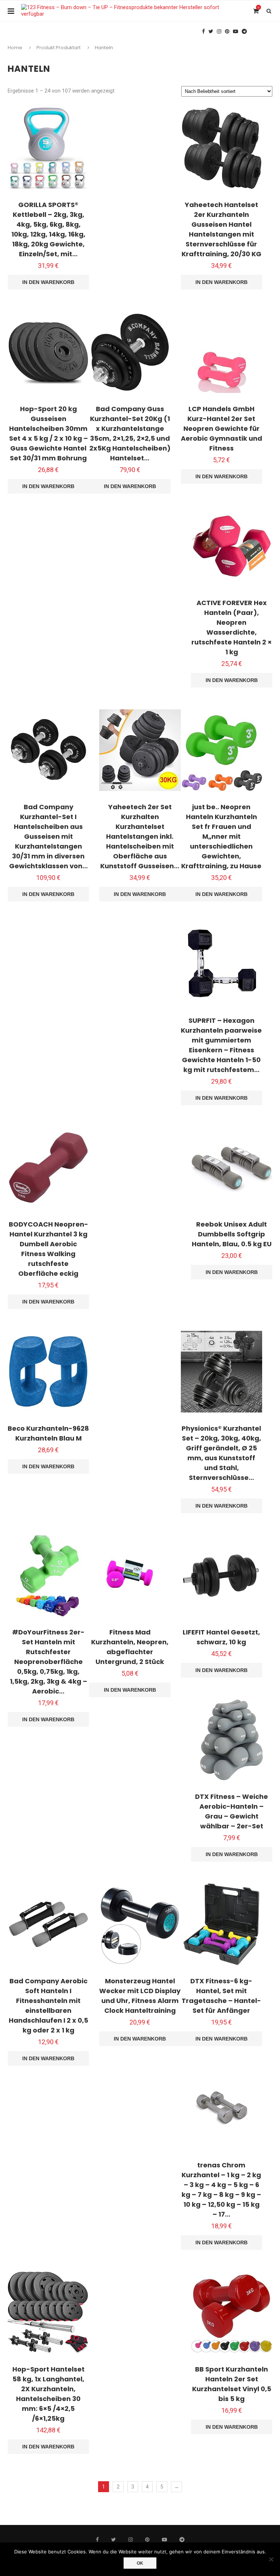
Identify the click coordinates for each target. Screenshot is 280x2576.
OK (140, 2563)
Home (15, 48)
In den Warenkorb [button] (48, 282)
